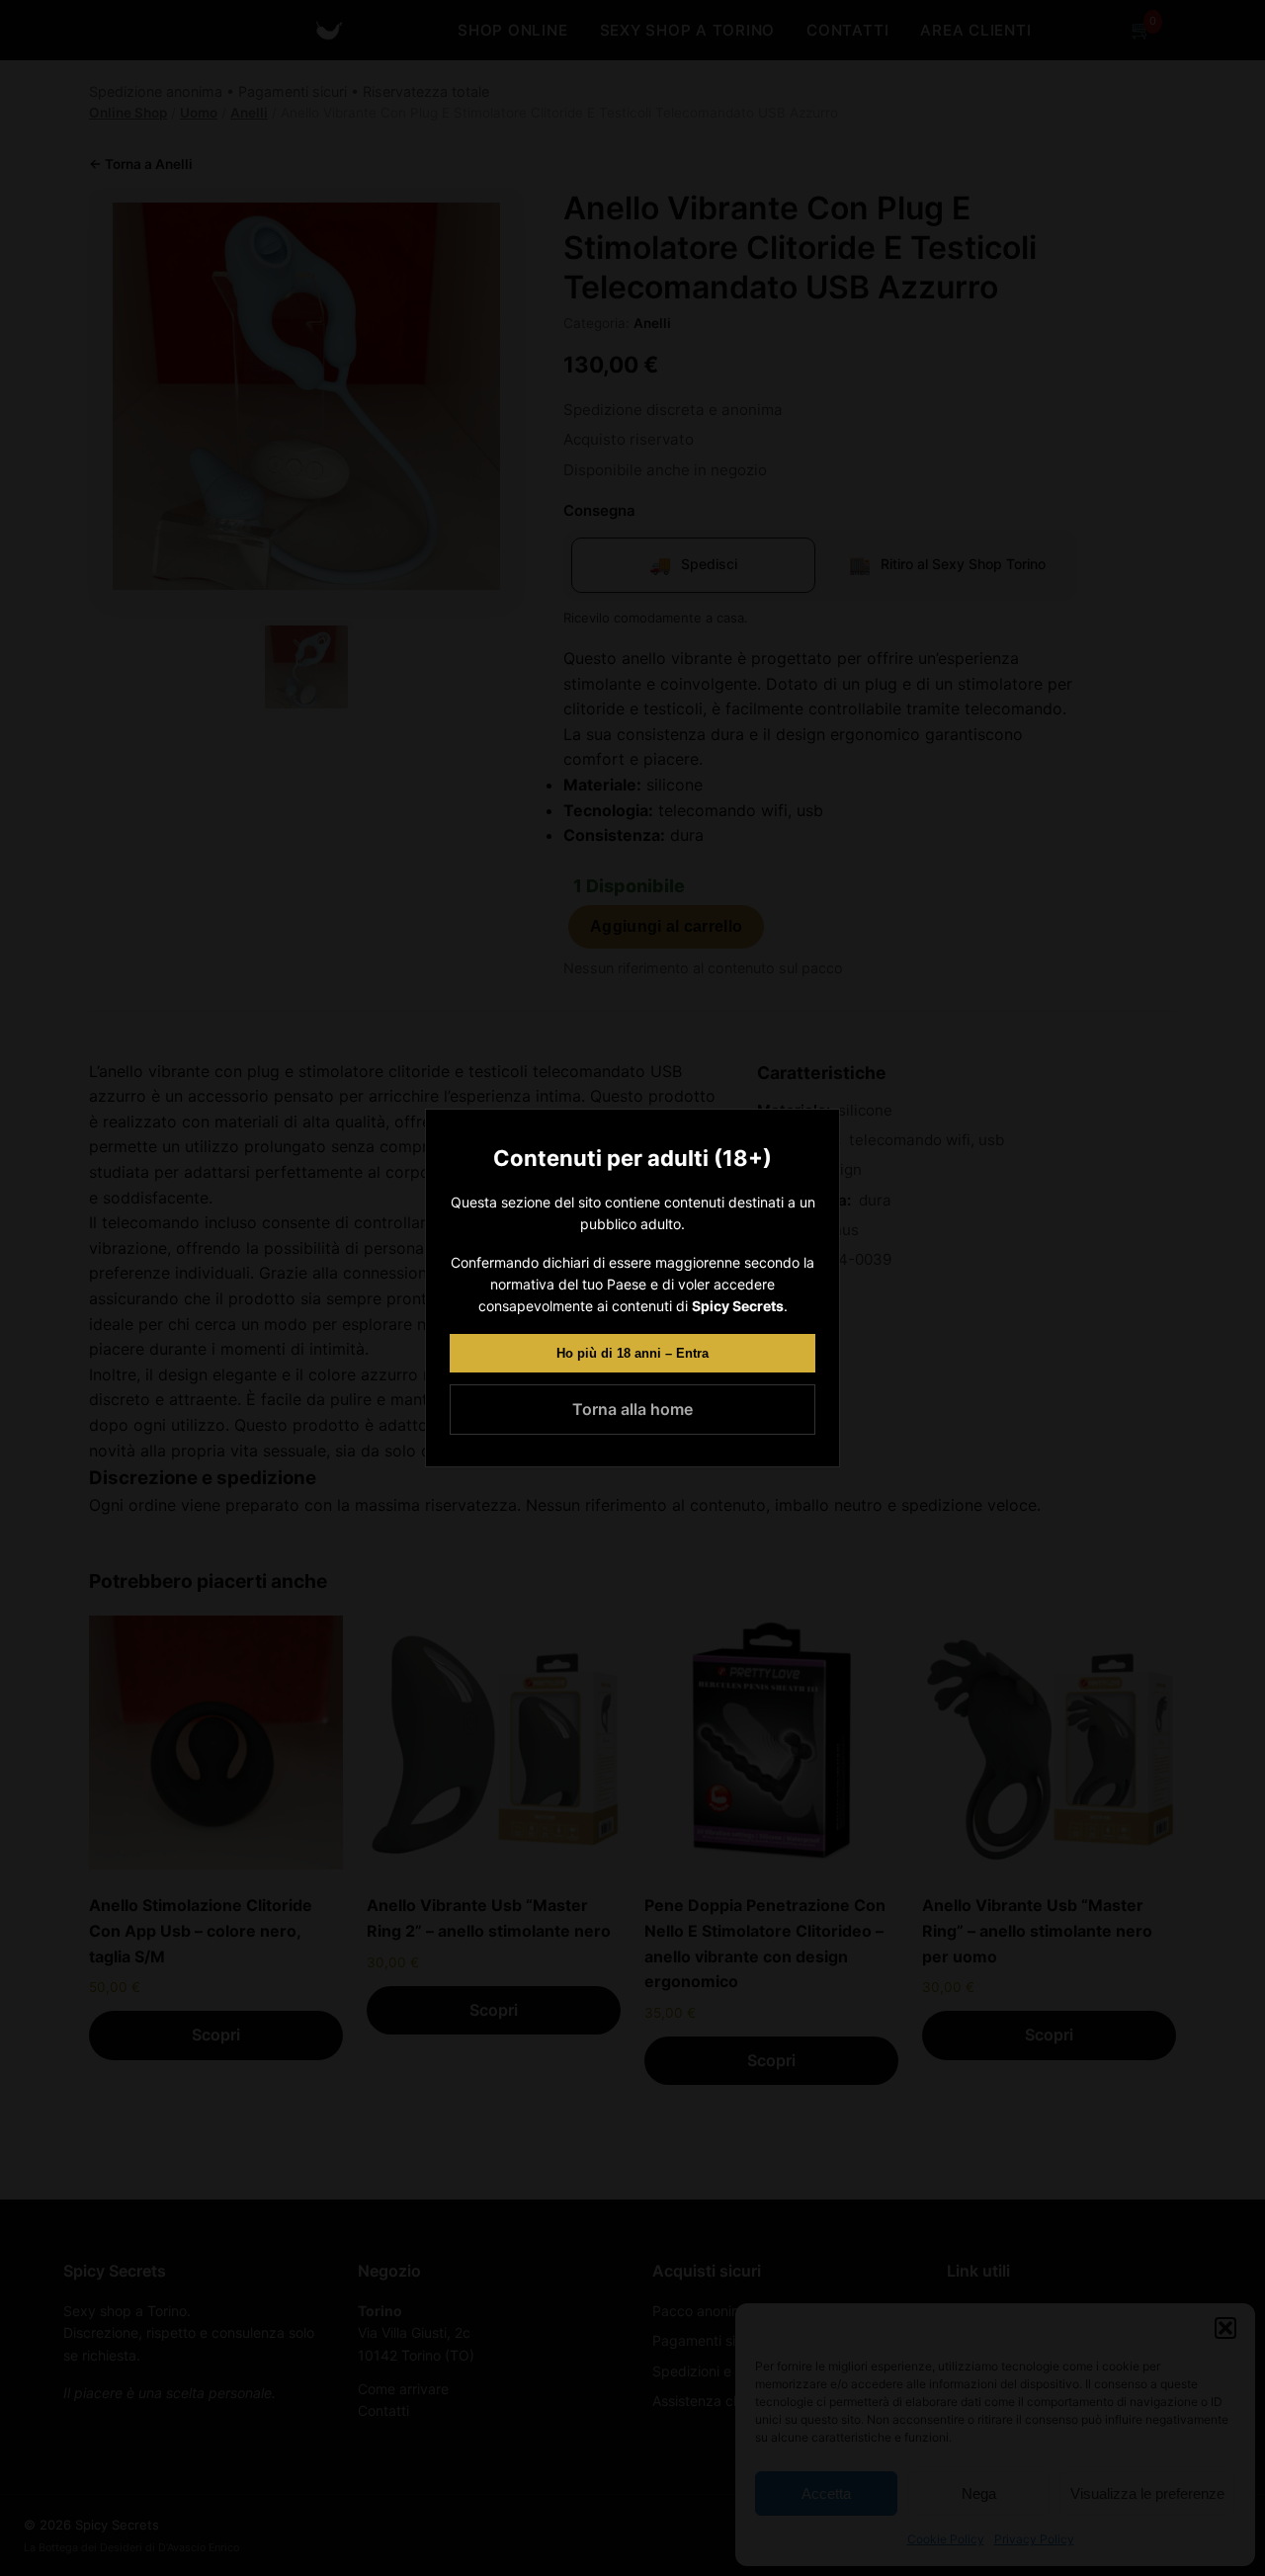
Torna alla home (632, 1409)
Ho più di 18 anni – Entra (632, 1353)
